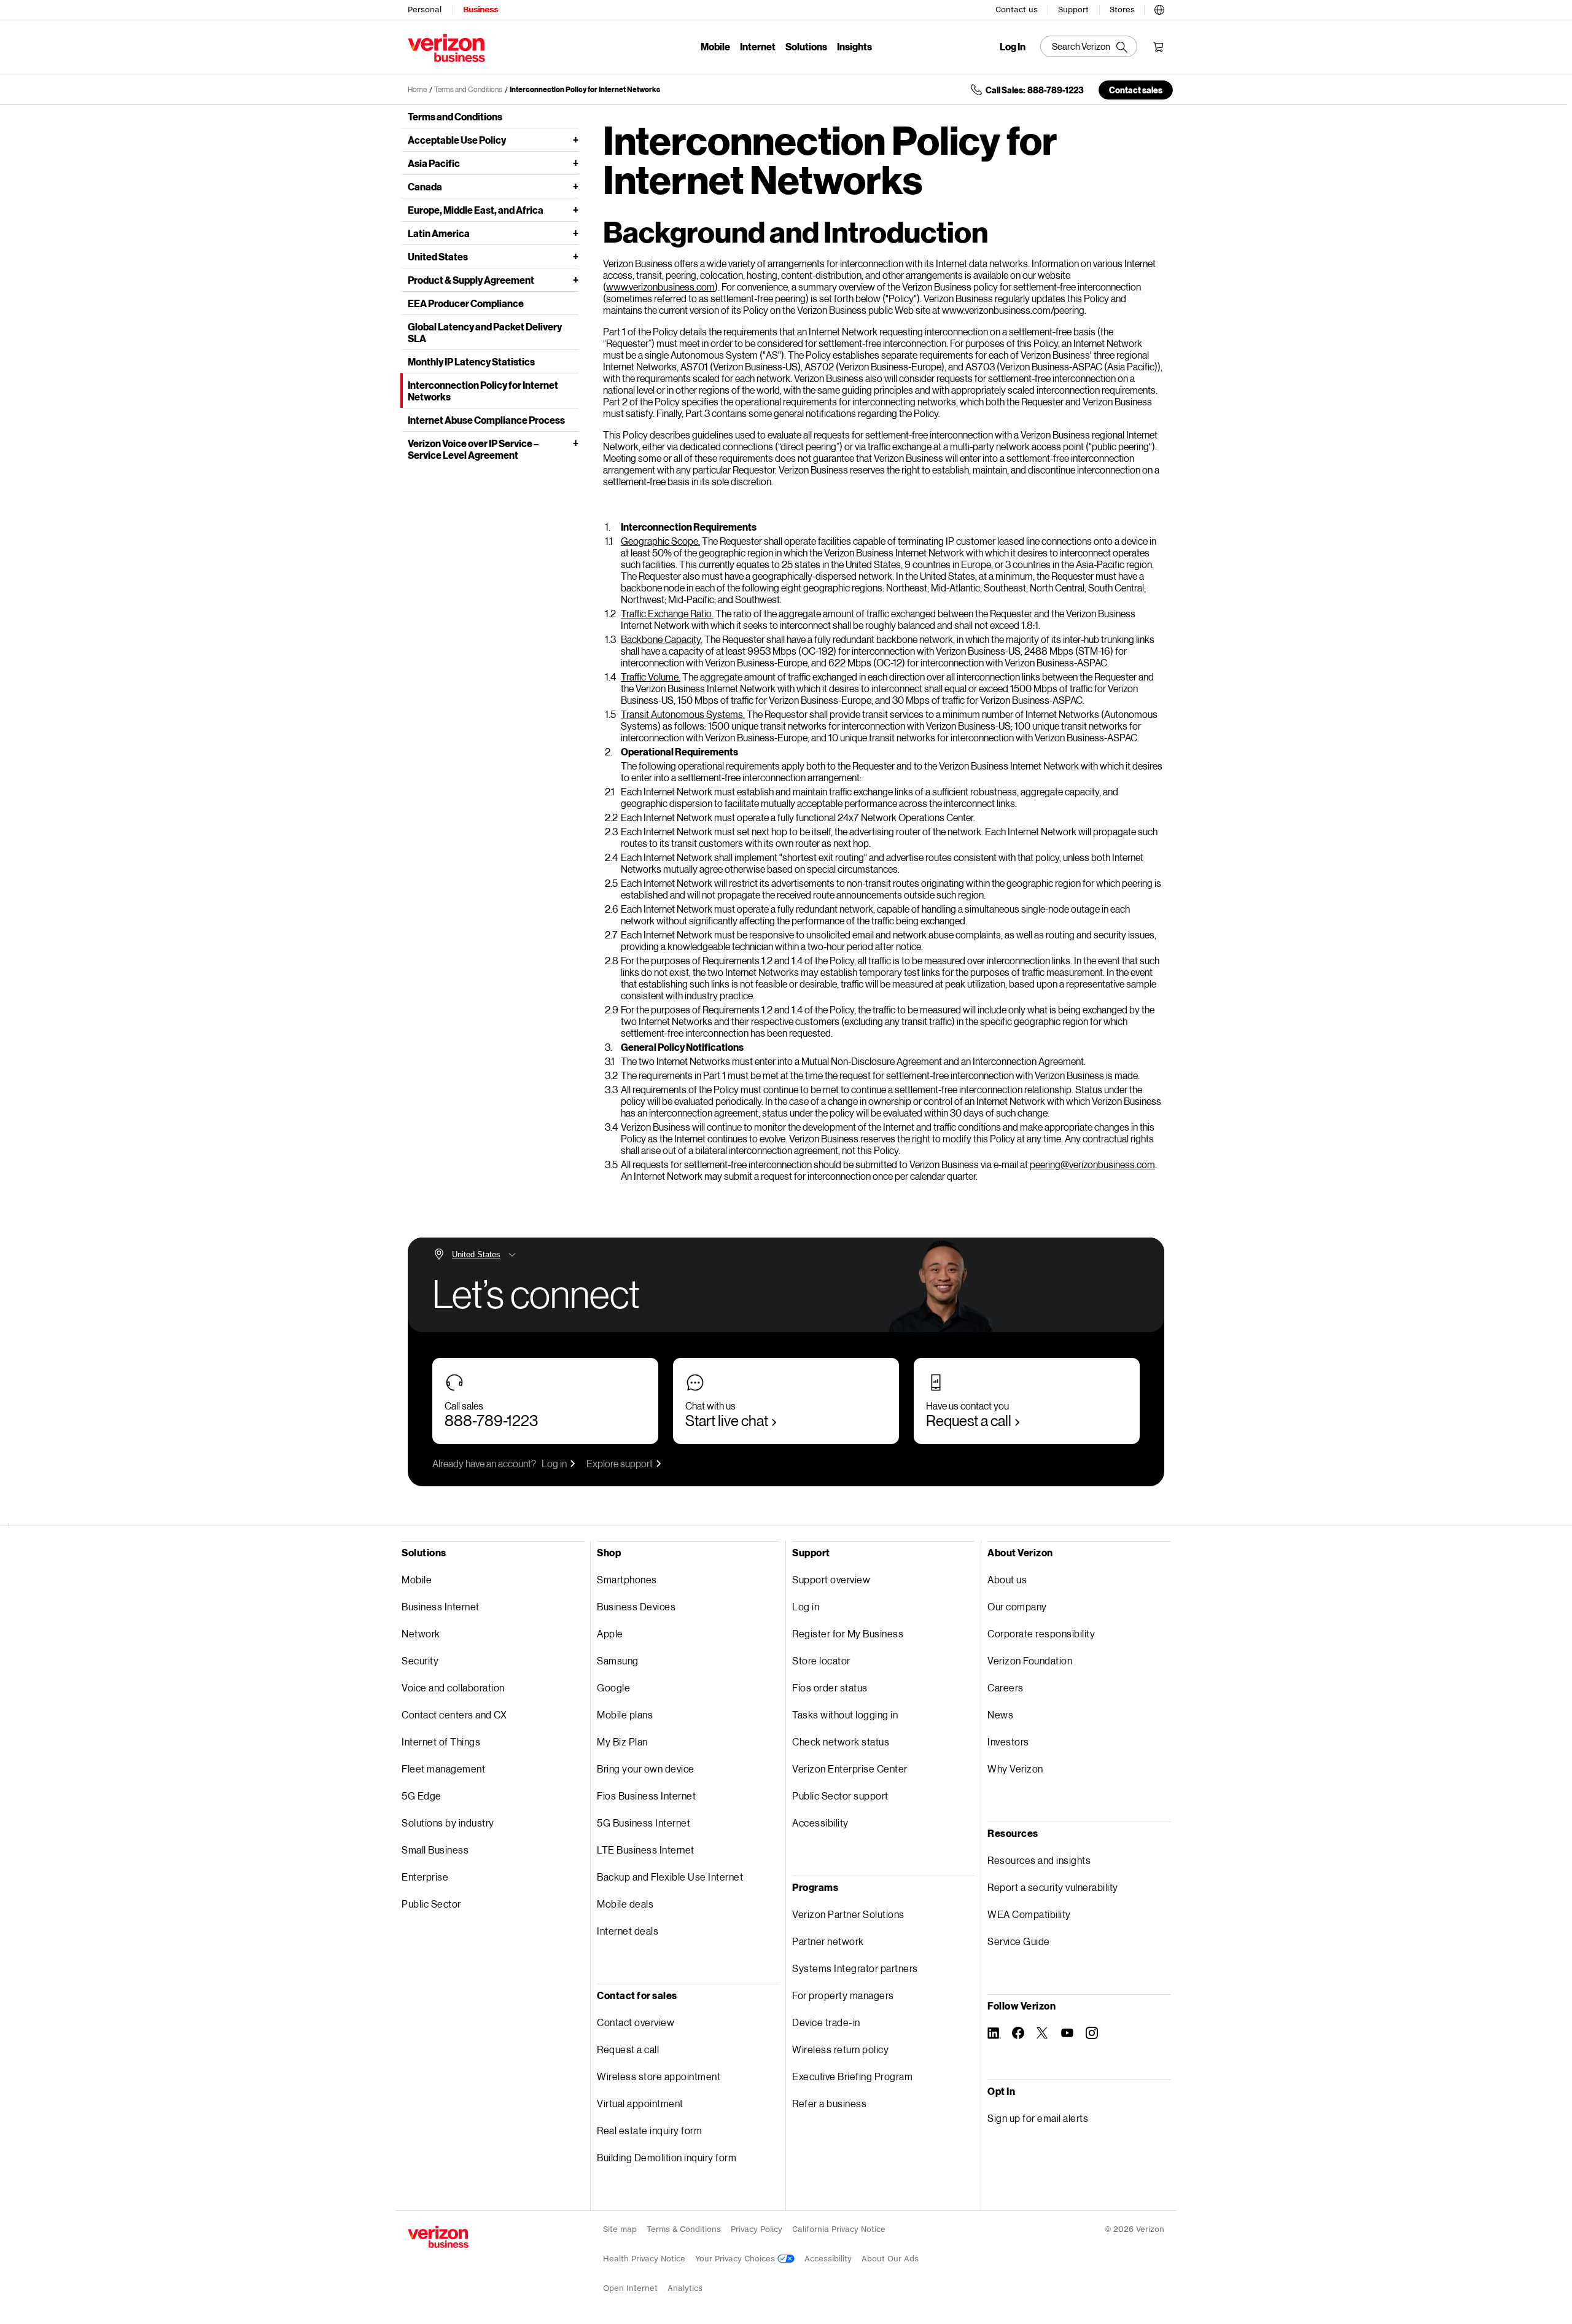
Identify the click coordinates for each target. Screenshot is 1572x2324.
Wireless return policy (840, 2049)
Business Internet (441, 1606)
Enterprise (425, 1877)
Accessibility (820, 1823)
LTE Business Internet (646, 1850)
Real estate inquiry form (649, 2130)
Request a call (969, 1420)
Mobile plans (625, 1714)
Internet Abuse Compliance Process (486, 420)
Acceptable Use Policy (457, 140)
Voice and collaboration (453, 1687)
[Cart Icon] (1158, 47)
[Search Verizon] (1089, 46)
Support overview (831, 1579)
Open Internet (630, 2288)
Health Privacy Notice (644, 2259)
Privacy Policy (757, 2229)
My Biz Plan (622, 1741)
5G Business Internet (644, 1823)
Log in (554, 1463)
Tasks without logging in (845, 1714)
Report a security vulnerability (1053, 1887)
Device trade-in (826, 2022)
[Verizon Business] (446, 48)
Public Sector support (840, 1796)
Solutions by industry (448, 1823)
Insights (854, 46)
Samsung (618, 1660)
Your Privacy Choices (736, 2259)
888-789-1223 (491, 1420)
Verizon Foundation (1030, 1660)
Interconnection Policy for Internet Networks (585, 89)
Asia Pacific (434, 163)
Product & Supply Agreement (471, 280)
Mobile (715, 46)
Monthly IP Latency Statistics (471, 361)
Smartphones (627, 1579)
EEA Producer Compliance (466, 303)
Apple (610, 1633)
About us (1007, 1579)
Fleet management (443, 1768)
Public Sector (431, 1904)
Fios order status (830, 1687)
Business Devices (636, 1606)
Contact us (1017, 10)
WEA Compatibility (1029, 1914)
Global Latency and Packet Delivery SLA (485, 332)
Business (481, 10)
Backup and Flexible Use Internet (670, 1877)
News (1000, 1714)
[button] (1159, 8)
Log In (1013, 47)
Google (613, 1687)
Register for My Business (848, 1633)
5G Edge (422, 1796)
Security (420, 1660)
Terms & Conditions (684, 2229)
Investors (1008, 1741)
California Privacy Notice (839, 2229)
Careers (1006, 1687)
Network (421, 1633)
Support (1073, 10)
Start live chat (727, 1420)
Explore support (620, 1463)
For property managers (843, 1995)
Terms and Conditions (468, 89)
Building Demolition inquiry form (667, 2157)
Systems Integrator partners (855, 1968)
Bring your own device (646, 1768)
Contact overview (636, 2022)
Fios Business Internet (646, 1796)
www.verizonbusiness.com (660, 287)
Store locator (821, 1660)
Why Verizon (1015, 1768)
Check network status (841, 1741)
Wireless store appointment (659, 2076)
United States (438, 256)
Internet (758, 46)
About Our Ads (890, 2259)
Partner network (828, 1941)
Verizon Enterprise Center (850, 1768)
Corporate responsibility (1041, 1633)
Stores (1122, 10)
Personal (425, 10)
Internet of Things (441, 1741)
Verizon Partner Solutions (848, 1914)
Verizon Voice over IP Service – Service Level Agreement (473, 449)
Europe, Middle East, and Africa (476, 210)
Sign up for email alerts (1038, 2118)
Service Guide (1019, 1941)
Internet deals (628, 1931)
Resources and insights (1039, 1860)
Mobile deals (625, 1904)
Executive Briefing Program (852, 2076)
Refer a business (829, 2103)
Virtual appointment (640, 2103)
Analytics (685, 2288)
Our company (1017, 1606)
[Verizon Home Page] (438, 2237)
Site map (620, 2229)
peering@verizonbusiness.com (1092, 1164)
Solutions (806, 46)
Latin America (439, 233)
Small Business (435, 1850)
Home (417, 89)
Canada (425, 186)
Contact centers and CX (454, 1714)
